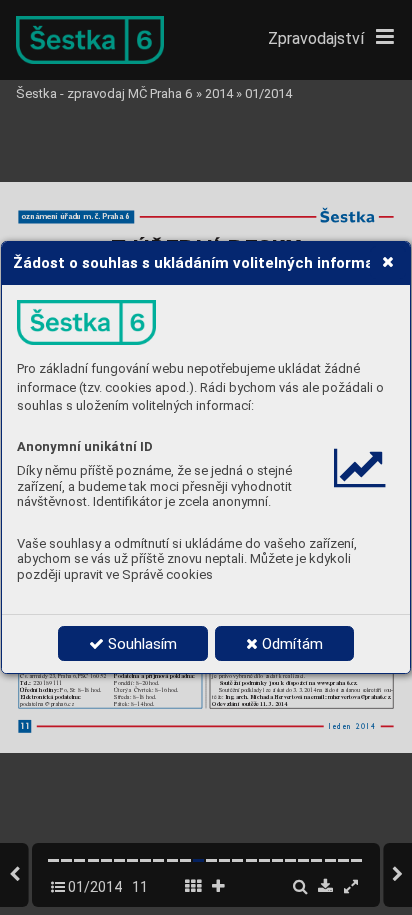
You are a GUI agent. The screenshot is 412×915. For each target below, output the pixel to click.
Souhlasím (140, 644)
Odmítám (290, 644)
